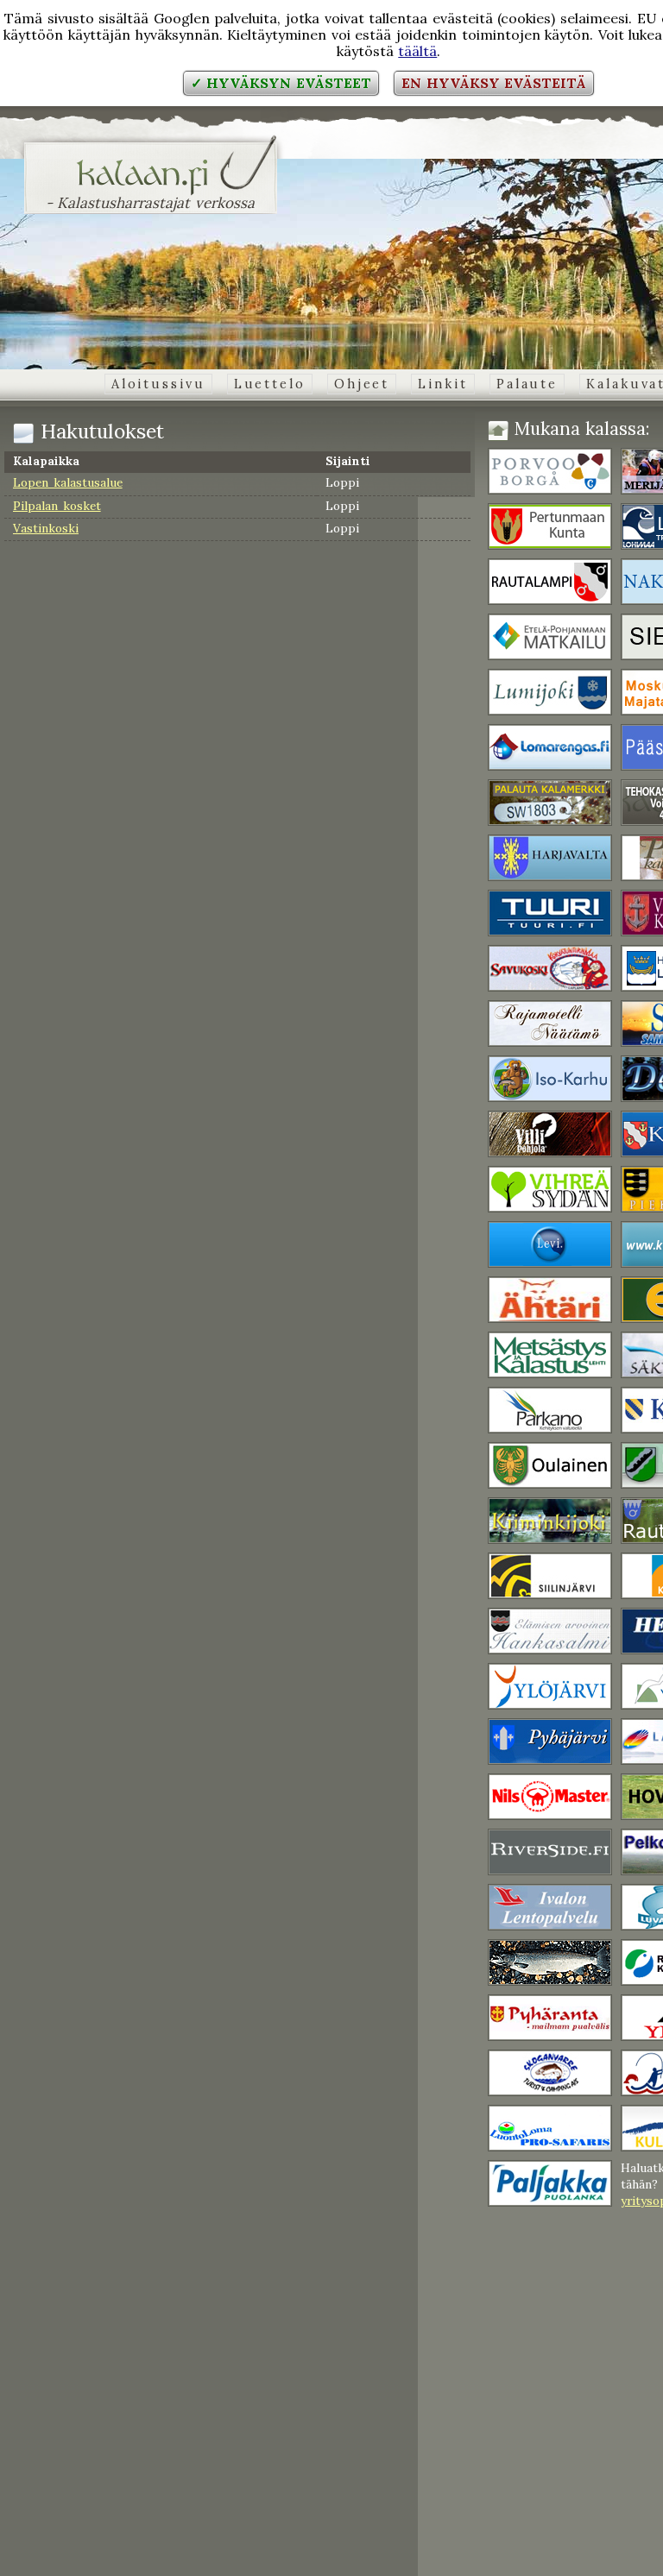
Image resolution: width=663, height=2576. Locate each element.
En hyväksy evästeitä (494, 83)
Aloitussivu (158, 384)
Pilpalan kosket (57, 506)
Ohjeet (362, 384)
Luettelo (270, 384)
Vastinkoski (46, 528)
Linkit (442, 384)
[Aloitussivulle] (151, 185)
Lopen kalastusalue (68, 482)
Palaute (527, 384)
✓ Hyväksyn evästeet (281, 83)
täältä (417, 51)
